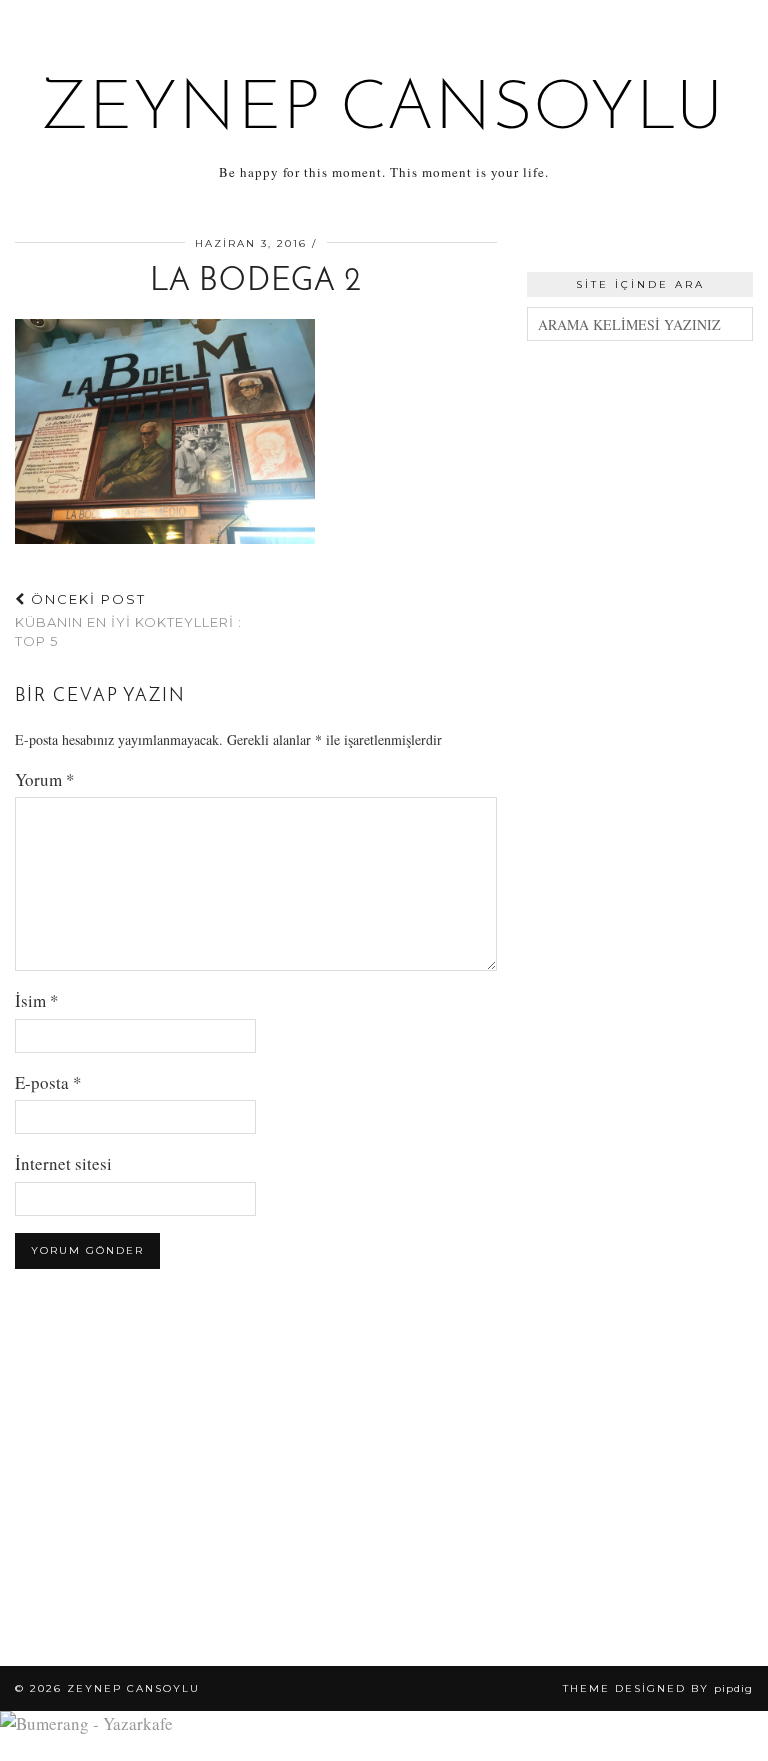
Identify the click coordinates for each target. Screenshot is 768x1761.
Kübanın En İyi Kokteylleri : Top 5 (128, 620)
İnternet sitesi (63, 1163)
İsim (37, 1000)
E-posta (48, 1082)
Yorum (45, 779)
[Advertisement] (640, 481)
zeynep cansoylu (384, 110)
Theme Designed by (658, 1688)
